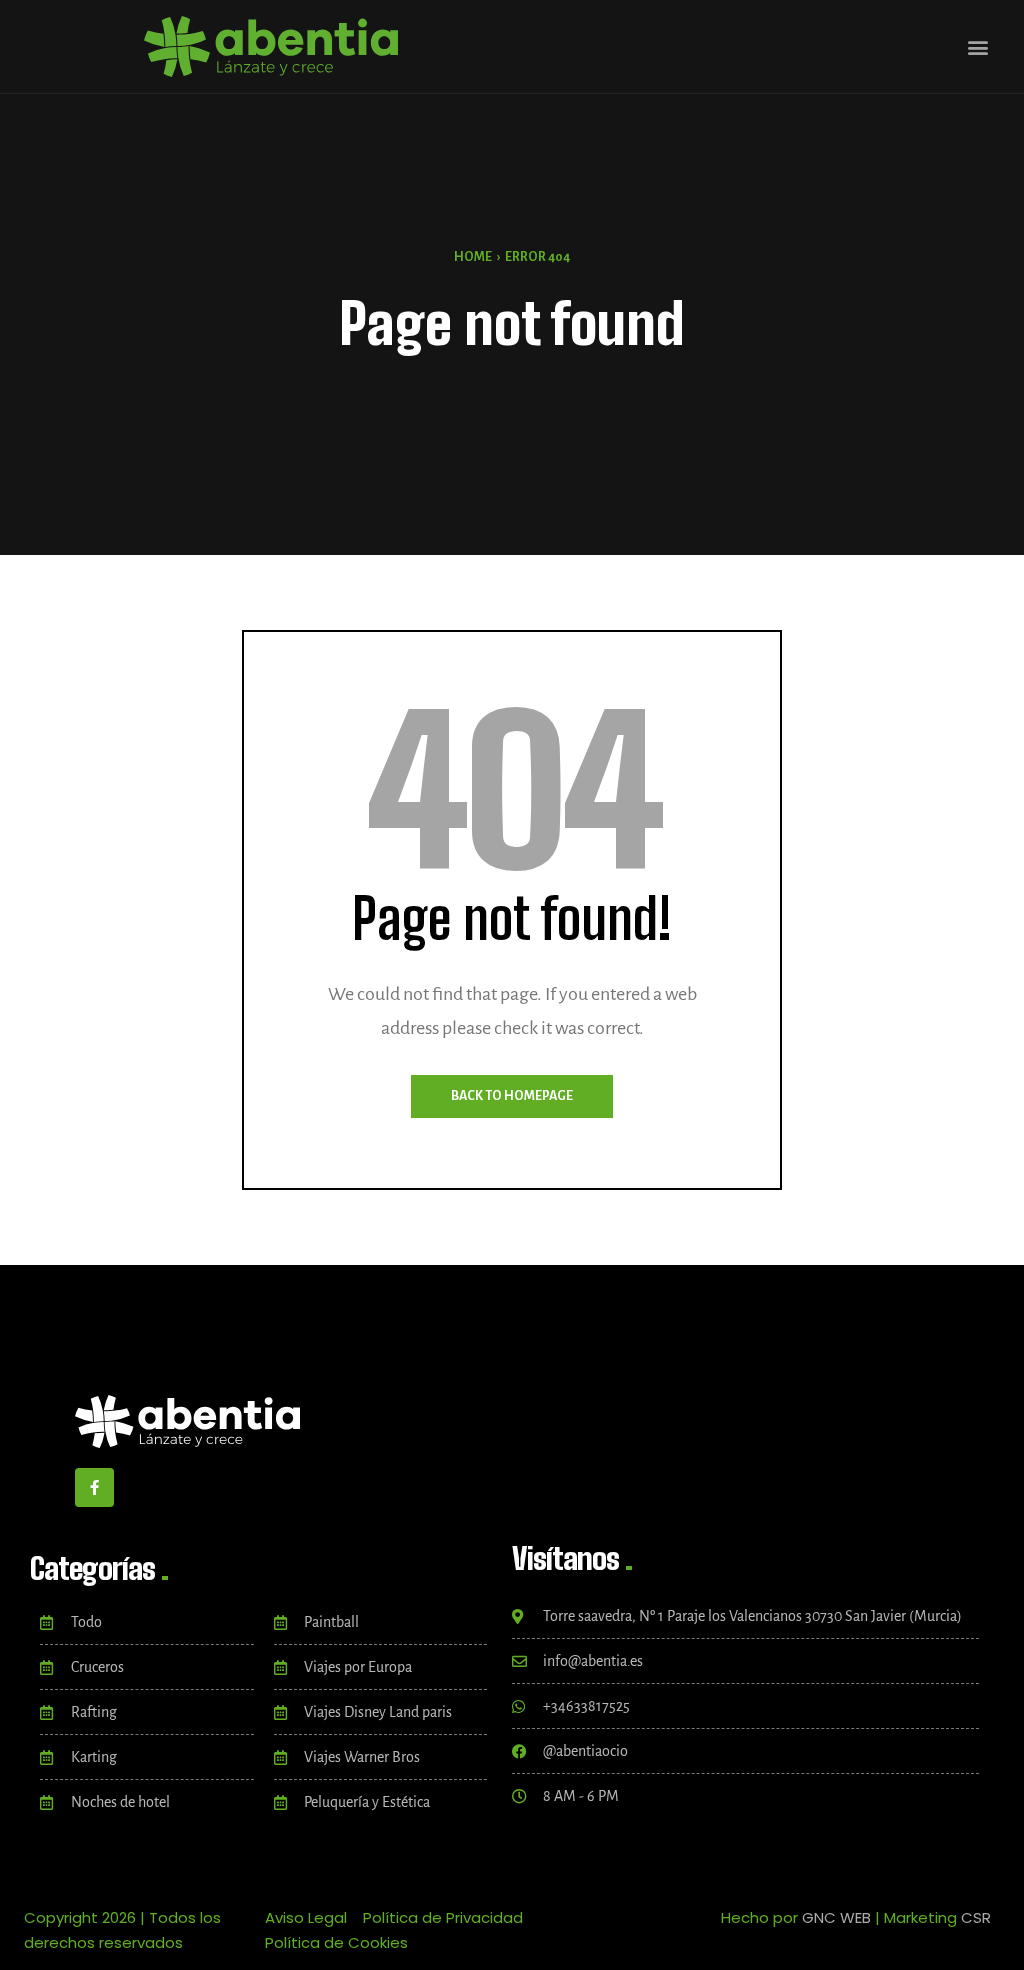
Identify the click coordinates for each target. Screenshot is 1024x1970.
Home (473, 257)
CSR (976, 1917)
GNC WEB (836, 1917)
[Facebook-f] (94, 1487)
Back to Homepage (512, 1096)
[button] (977, 46)
